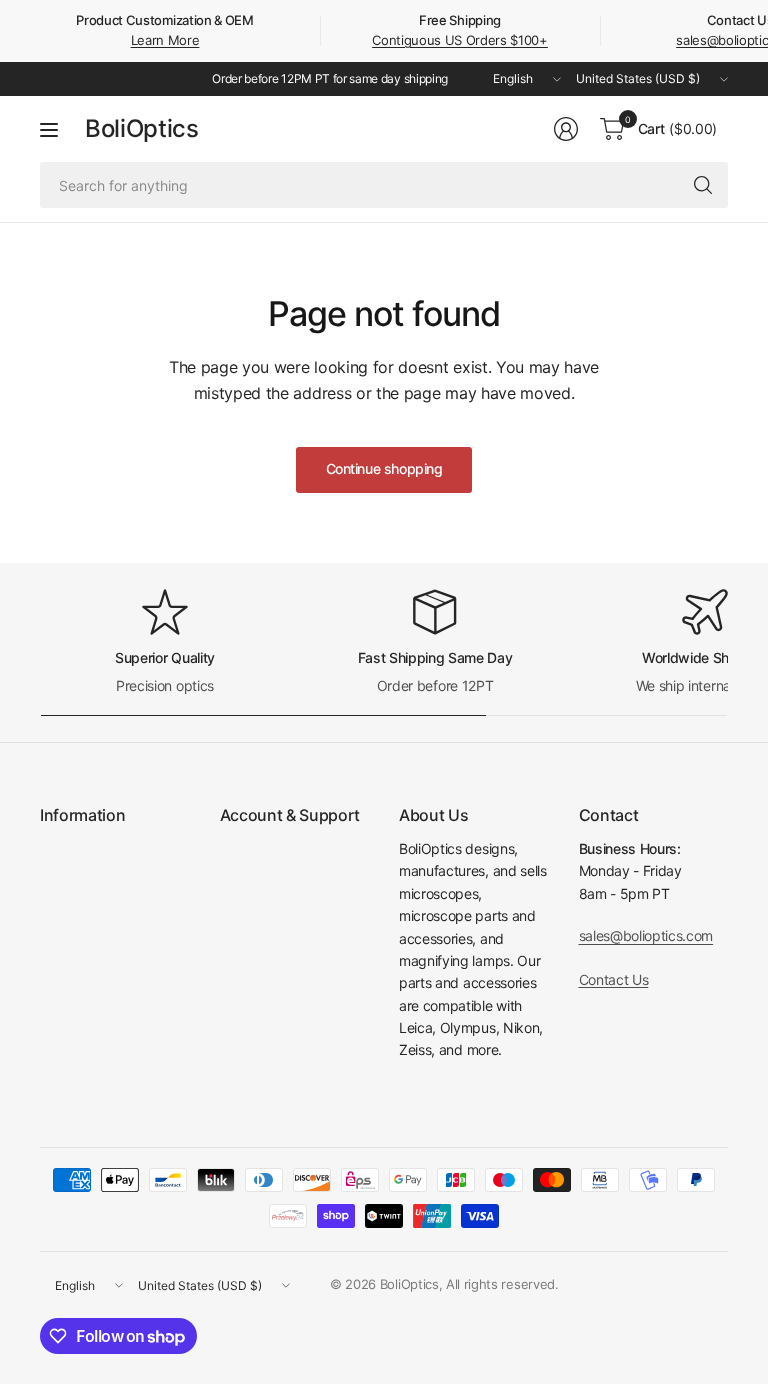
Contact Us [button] (614, 979)
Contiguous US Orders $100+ (460, 40)
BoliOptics (142, 129)
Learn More (165, 40)
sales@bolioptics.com (646, 935)
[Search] (703, 185)
